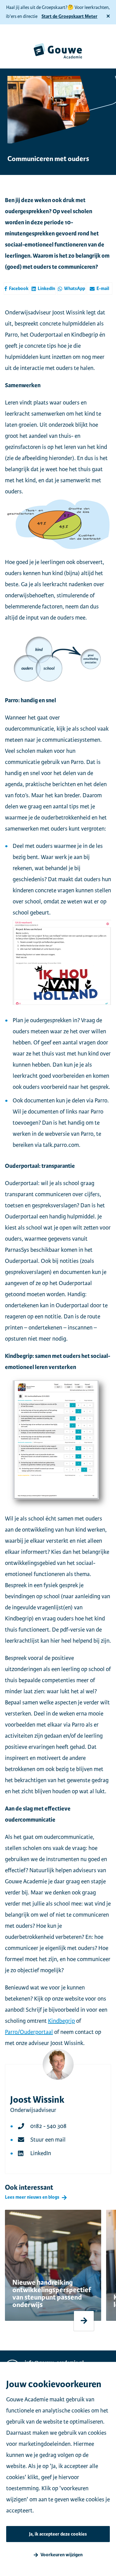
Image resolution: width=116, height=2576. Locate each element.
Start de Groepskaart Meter (69, 17)
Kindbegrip (61, 2021)
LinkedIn (46, 289)
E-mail (103, 289)
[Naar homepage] (58, 51)
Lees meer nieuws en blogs (32, 2197)
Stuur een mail (48, 2140)
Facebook (19, 289)
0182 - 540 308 (48, 2126)
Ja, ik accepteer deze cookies (58, 2534)
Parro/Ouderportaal (29, 2032)
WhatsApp (75, 289)
